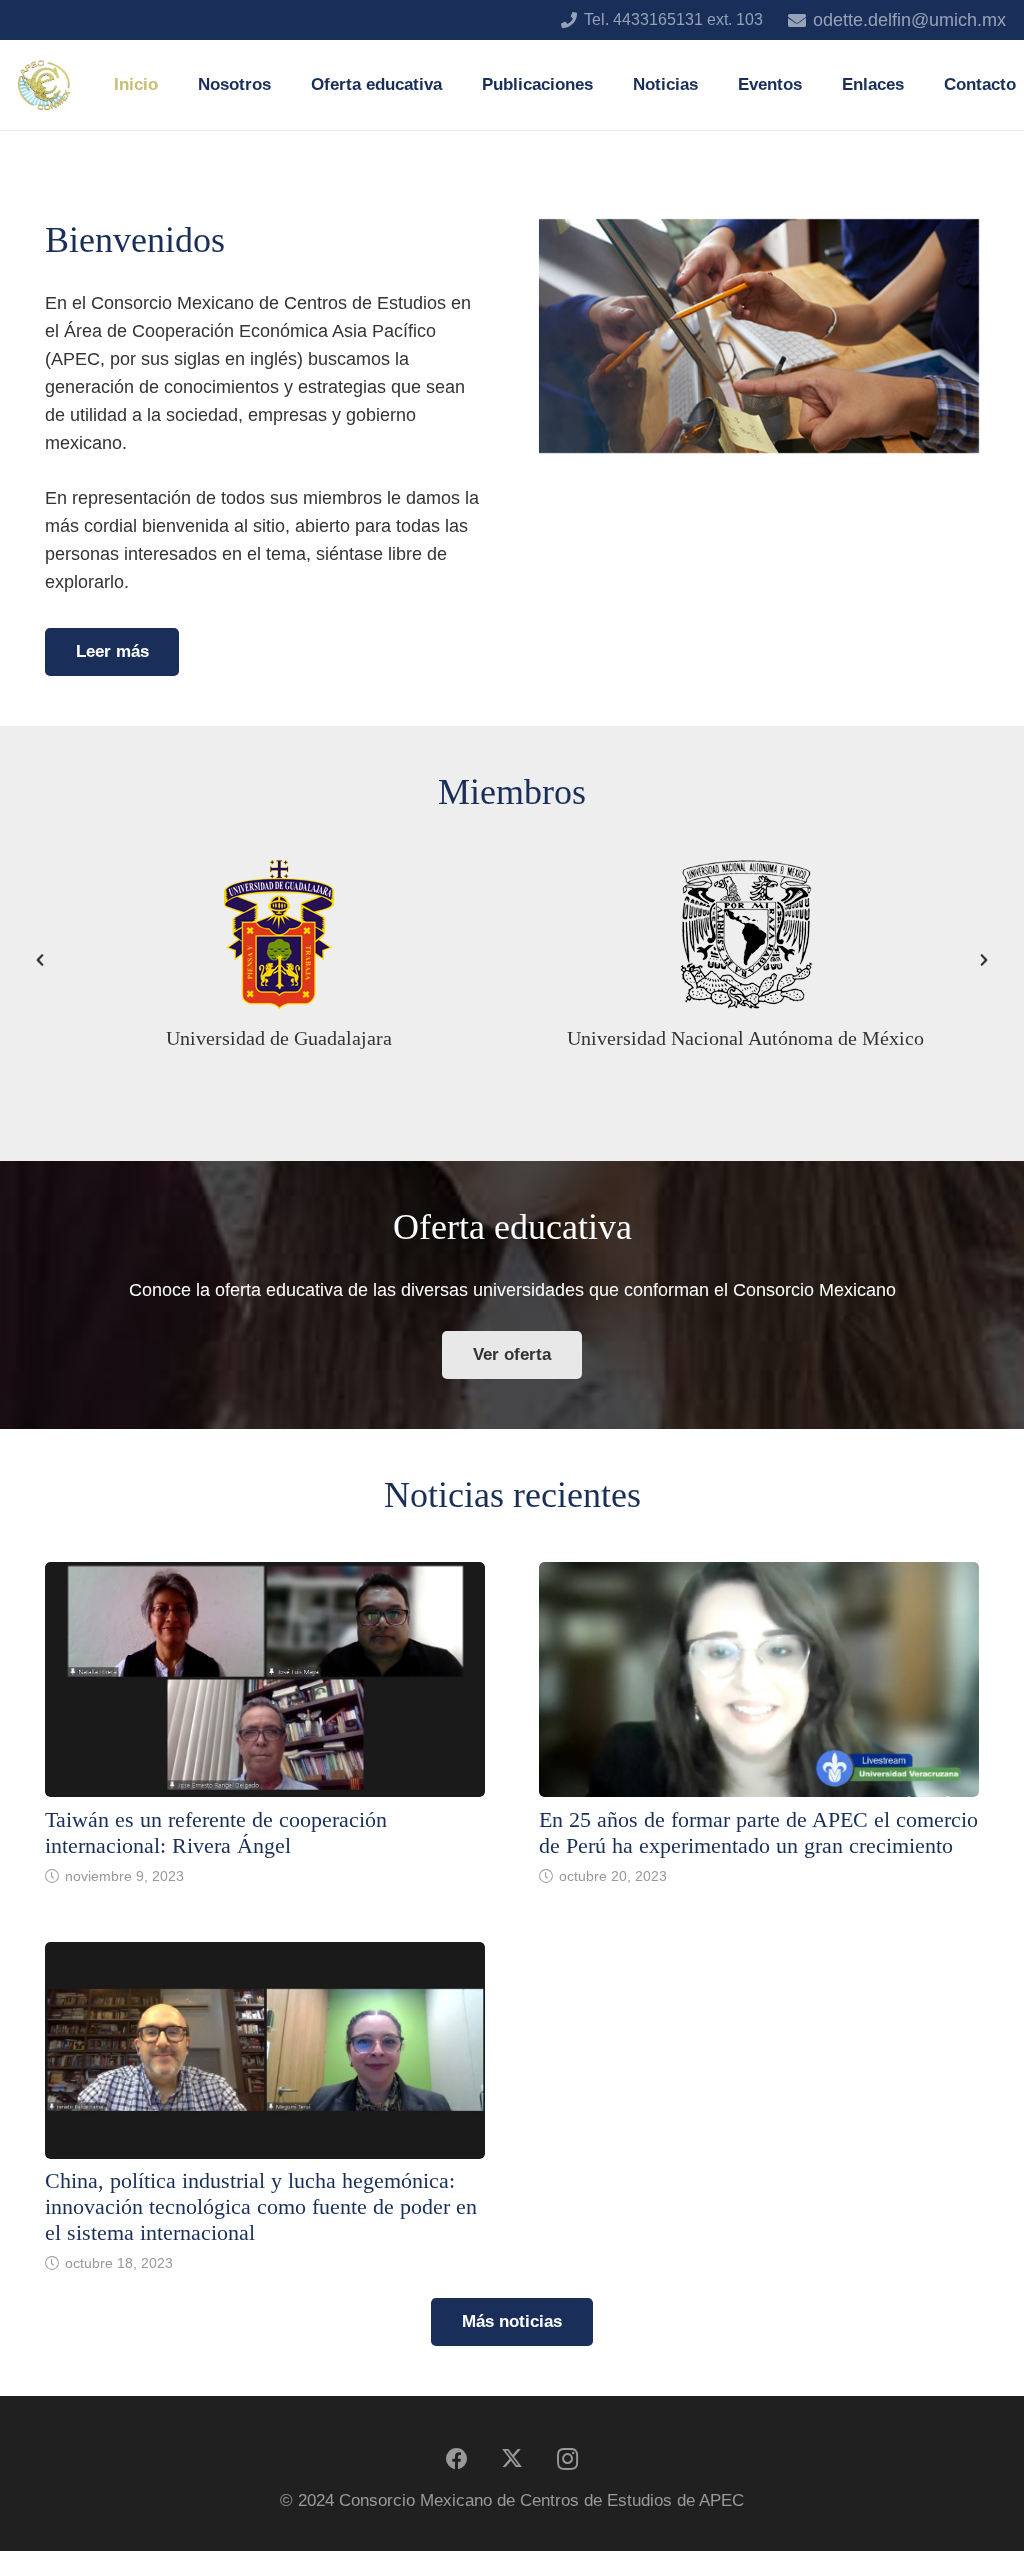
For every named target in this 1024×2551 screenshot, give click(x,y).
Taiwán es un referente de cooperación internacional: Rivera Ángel (216, 1833)
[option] (278, 960)
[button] (286, 85)
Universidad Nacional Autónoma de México (745, 1038)
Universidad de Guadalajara (279, 1038)
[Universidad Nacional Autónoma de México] (746, 934)
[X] (512, 2459)
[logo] (44, 85)
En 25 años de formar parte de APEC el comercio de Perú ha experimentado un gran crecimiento (758, 1833)
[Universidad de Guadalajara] (279, 934)
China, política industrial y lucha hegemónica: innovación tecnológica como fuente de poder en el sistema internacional (261, 2207)
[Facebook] (457, 2459)
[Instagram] (567, 2459)
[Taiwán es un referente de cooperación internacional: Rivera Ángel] (265, 1679)
